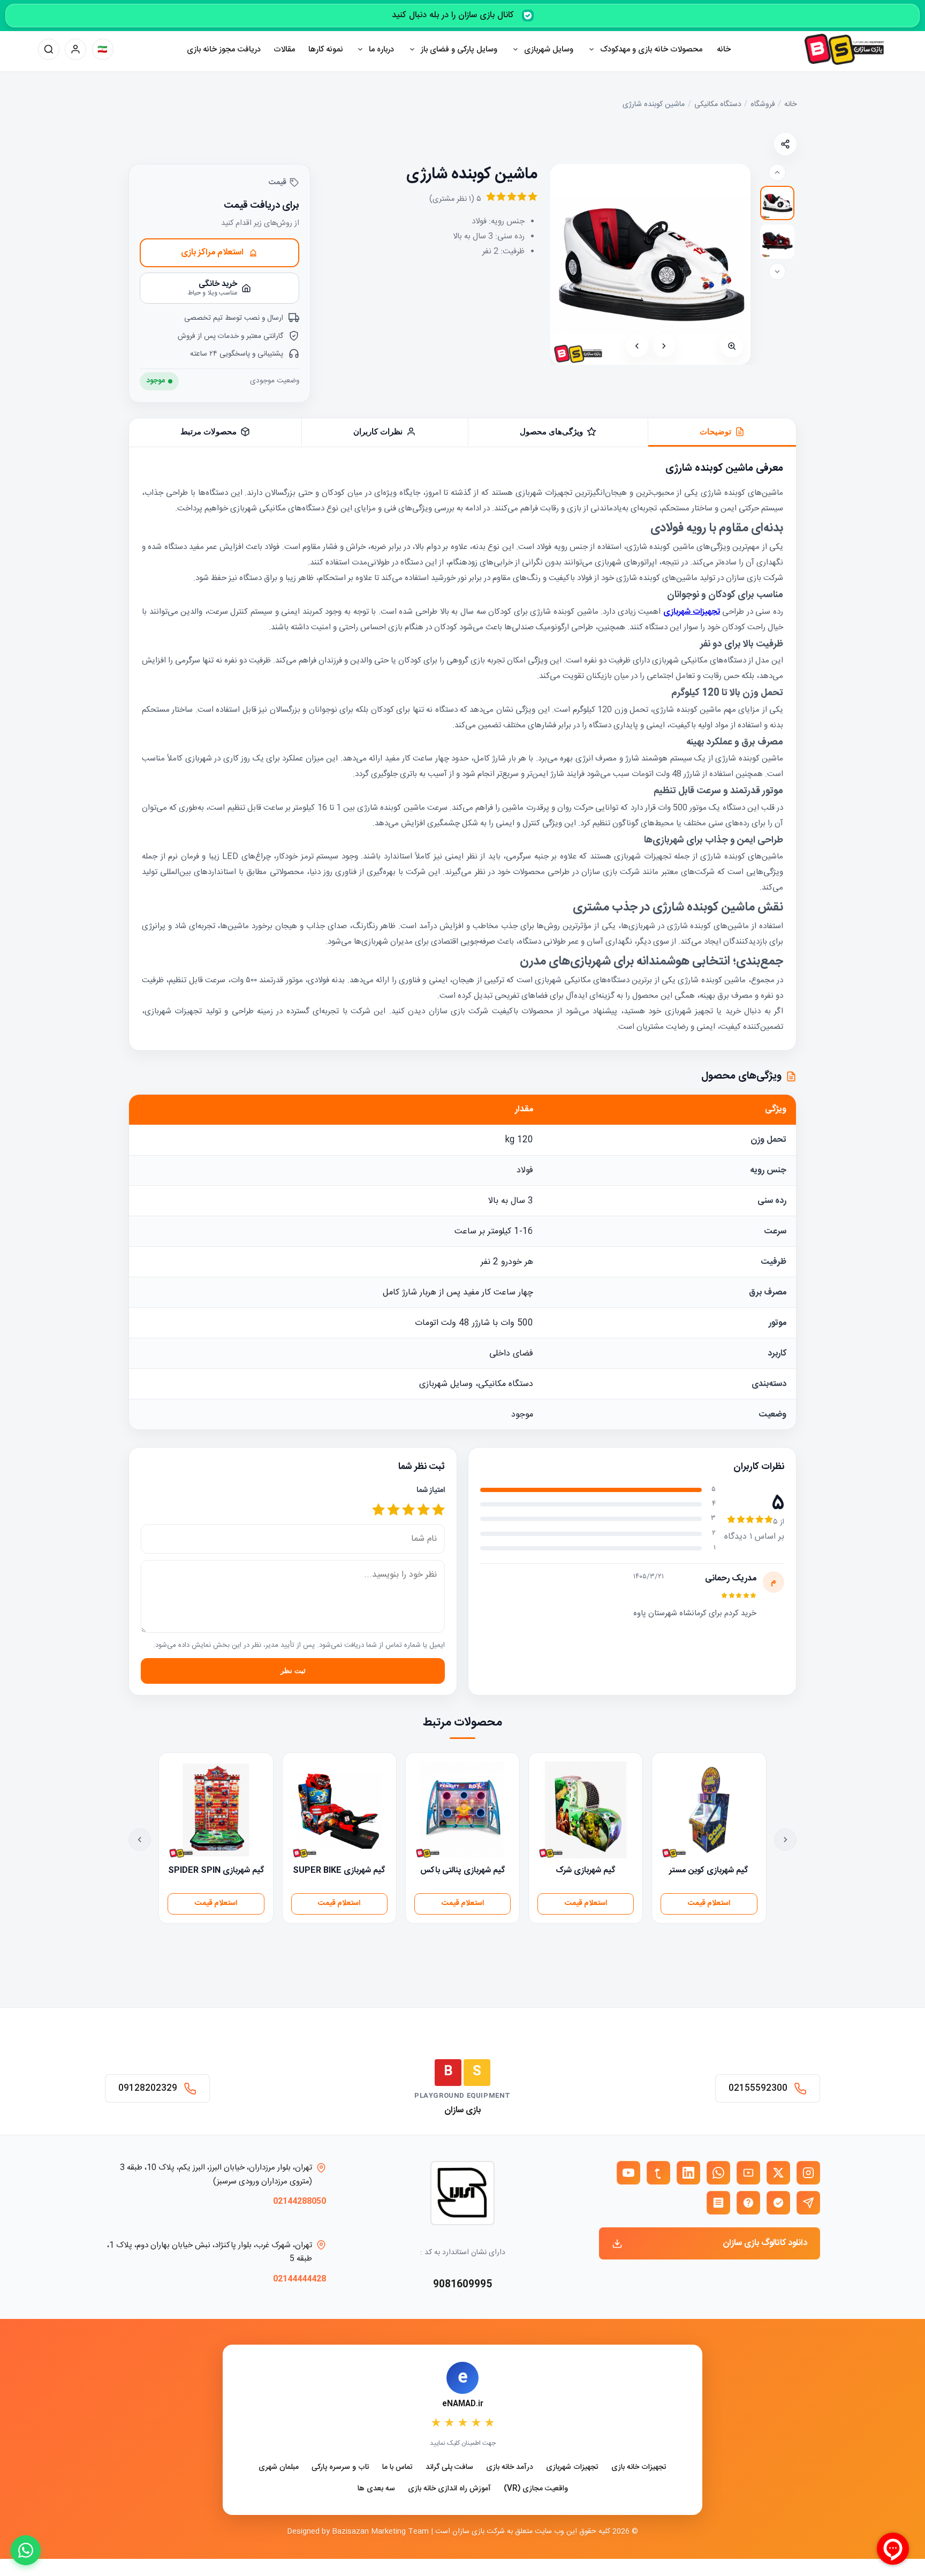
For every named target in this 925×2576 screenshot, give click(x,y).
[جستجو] (49, 49)
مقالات (284, 50)
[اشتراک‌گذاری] (785, 144)
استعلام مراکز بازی (212, 253)
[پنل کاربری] (75, 49)
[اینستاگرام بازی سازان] (808, 2173)
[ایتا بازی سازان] (748, 2203)
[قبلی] (664, 346)
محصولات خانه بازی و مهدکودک (651, 50)
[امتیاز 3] (408, 1511)
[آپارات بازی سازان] (748, 2173)
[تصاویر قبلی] (777, 172)
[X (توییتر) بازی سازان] (778, 2173)
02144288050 (300, 2201)
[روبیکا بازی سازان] (718, 2203)
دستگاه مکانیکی (718, 105)
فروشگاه (763, 105)
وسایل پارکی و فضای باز (459, 50)
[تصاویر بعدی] (777, 272)
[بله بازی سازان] (778, 2203)
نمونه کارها (326, 50)
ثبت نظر (293, 1671)
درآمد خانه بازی (510, 2468)
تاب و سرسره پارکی (340, 2468)
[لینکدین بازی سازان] (688, 2173)
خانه (724, 50)
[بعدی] (637, 346)
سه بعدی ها (376, 2489)
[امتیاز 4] (393, 1511)
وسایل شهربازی (549, 50)
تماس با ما (397, 2468)
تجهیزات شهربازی (572, 2468)
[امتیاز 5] (378, 1511)
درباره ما (381, 50)
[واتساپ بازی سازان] (718, 2173)
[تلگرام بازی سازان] (808, 2203)
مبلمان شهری (279, 2468)
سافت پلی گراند (449, 2468)
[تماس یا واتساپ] (26, 2550)
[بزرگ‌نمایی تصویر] (732, 346)
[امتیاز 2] (423, 1511)
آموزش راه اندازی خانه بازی (449, 2489)
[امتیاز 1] (438, 1511)
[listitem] (777, 203)
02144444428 (300, 2279)
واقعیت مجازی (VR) (536, 2489)
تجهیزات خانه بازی (639, 2468)
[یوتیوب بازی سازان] (628, 2173)
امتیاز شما (431, 1490)
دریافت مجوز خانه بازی (224, 50)
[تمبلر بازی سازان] (658, 2173)
